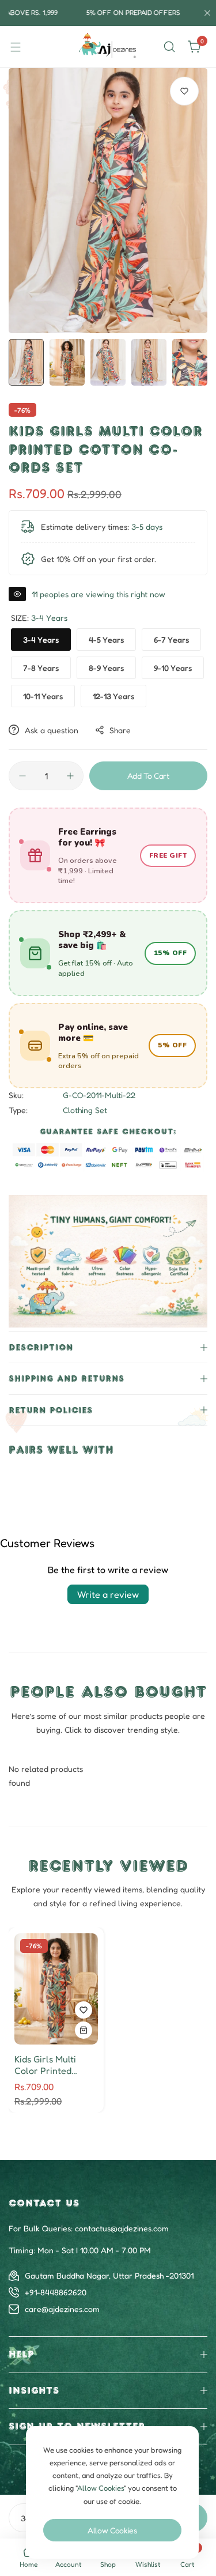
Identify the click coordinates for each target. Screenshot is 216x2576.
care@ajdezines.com (62, 2309)
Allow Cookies (112, 2530)
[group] (108, 201)
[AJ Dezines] (108, 47)
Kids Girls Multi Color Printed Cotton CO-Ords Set (49, 2065)
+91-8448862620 (56, 2292)
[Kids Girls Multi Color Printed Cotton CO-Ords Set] (56, 1989)
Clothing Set (85, 1110)
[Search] (169, 47)
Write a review (108, 1594)
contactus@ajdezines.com (122, 2228)
